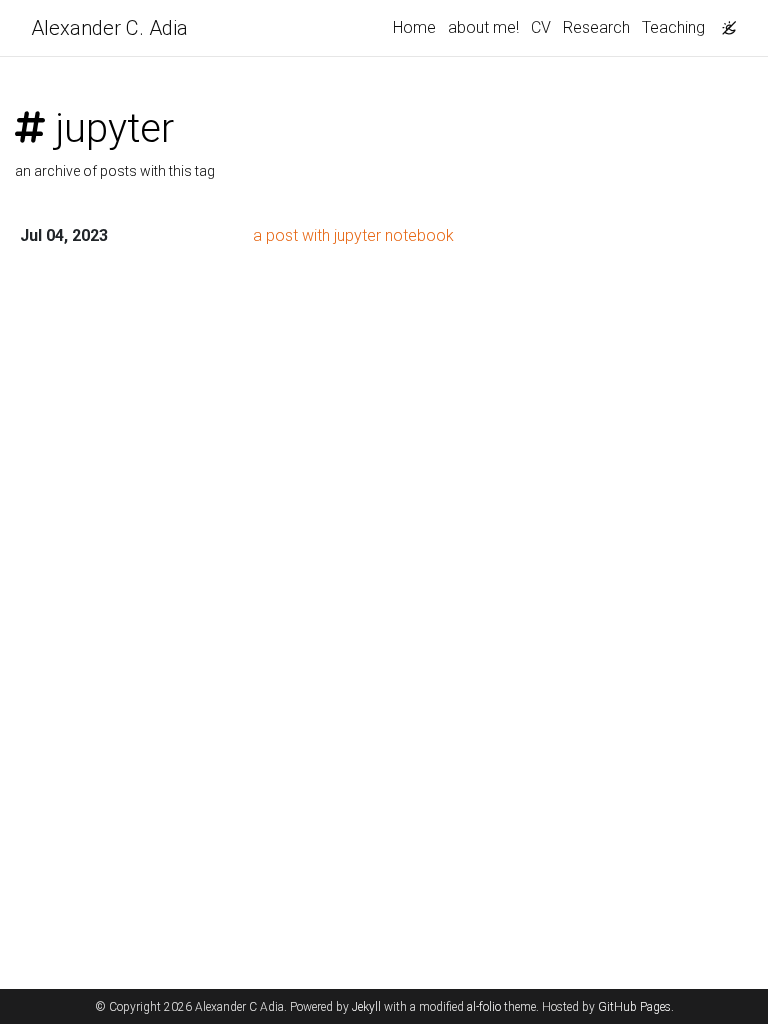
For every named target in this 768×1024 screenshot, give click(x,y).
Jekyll (366, 1007)
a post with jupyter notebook (353, 235)
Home (414, 27)
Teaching (673, 27)
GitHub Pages (634, 1007)
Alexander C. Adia (109, 28)
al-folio (484, 1007)
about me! (483, 27)
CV (541, 27)
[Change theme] (724, 22)
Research (596, 27)
